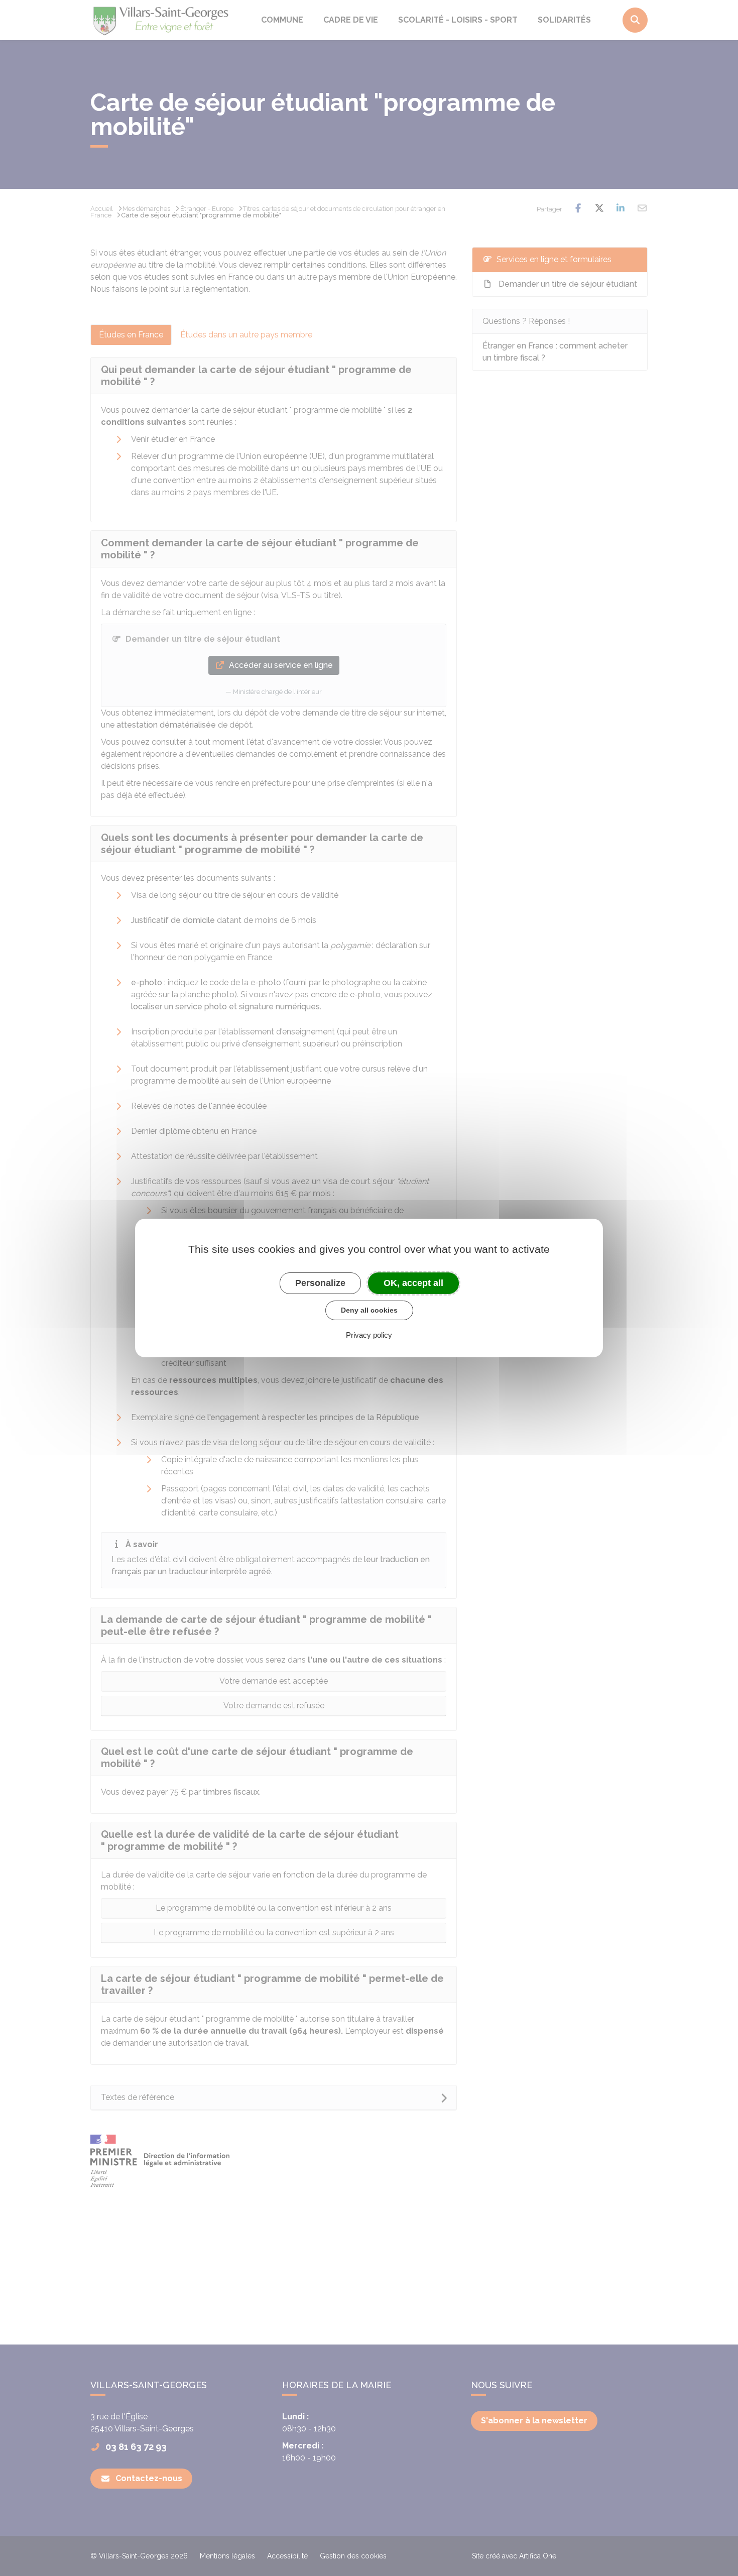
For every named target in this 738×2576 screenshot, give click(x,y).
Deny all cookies (369, 1310)
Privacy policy (369, 1335)
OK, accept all (413, 1283)
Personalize (320, 1283)
